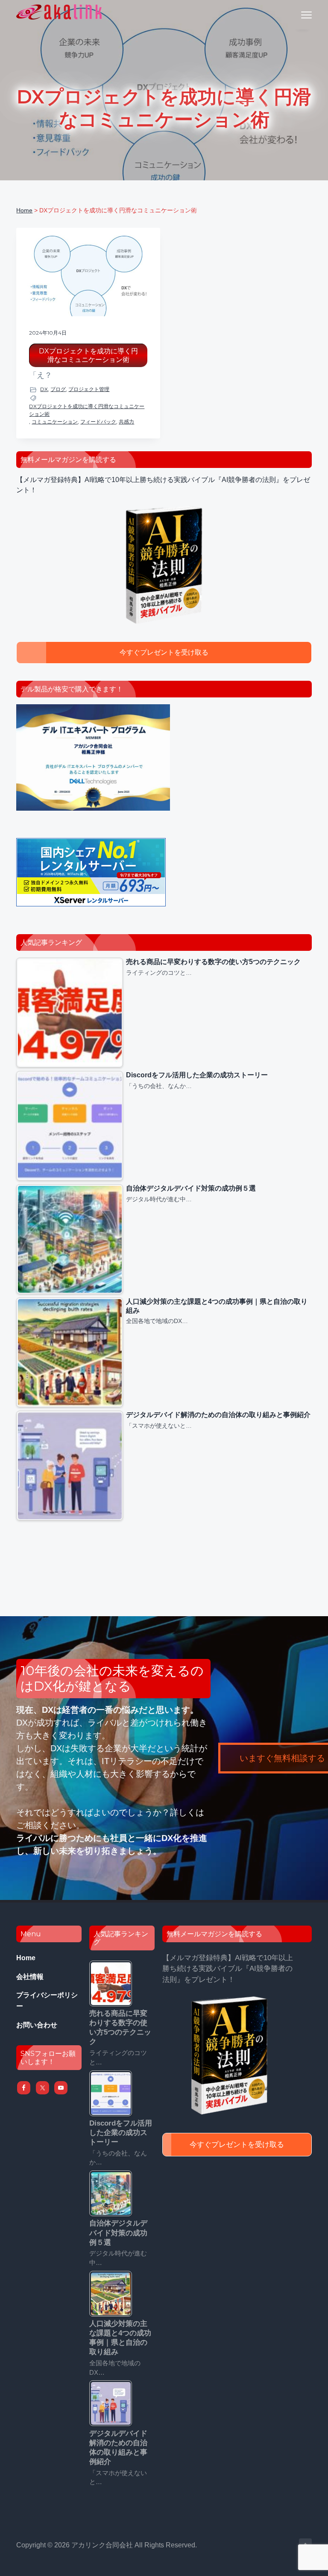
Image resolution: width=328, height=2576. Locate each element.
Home (26, 1958)
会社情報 (30, 1977)
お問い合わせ (37, 2025)
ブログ (58, 389)
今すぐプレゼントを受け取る (164, 652)
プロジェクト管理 (89, 389)
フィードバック (98, 422)
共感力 (126, 422)
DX (44, 389)
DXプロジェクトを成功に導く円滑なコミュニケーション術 (88, 355)
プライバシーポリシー (47, 2001)
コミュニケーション (55, 422)
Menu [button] (296, 15)
